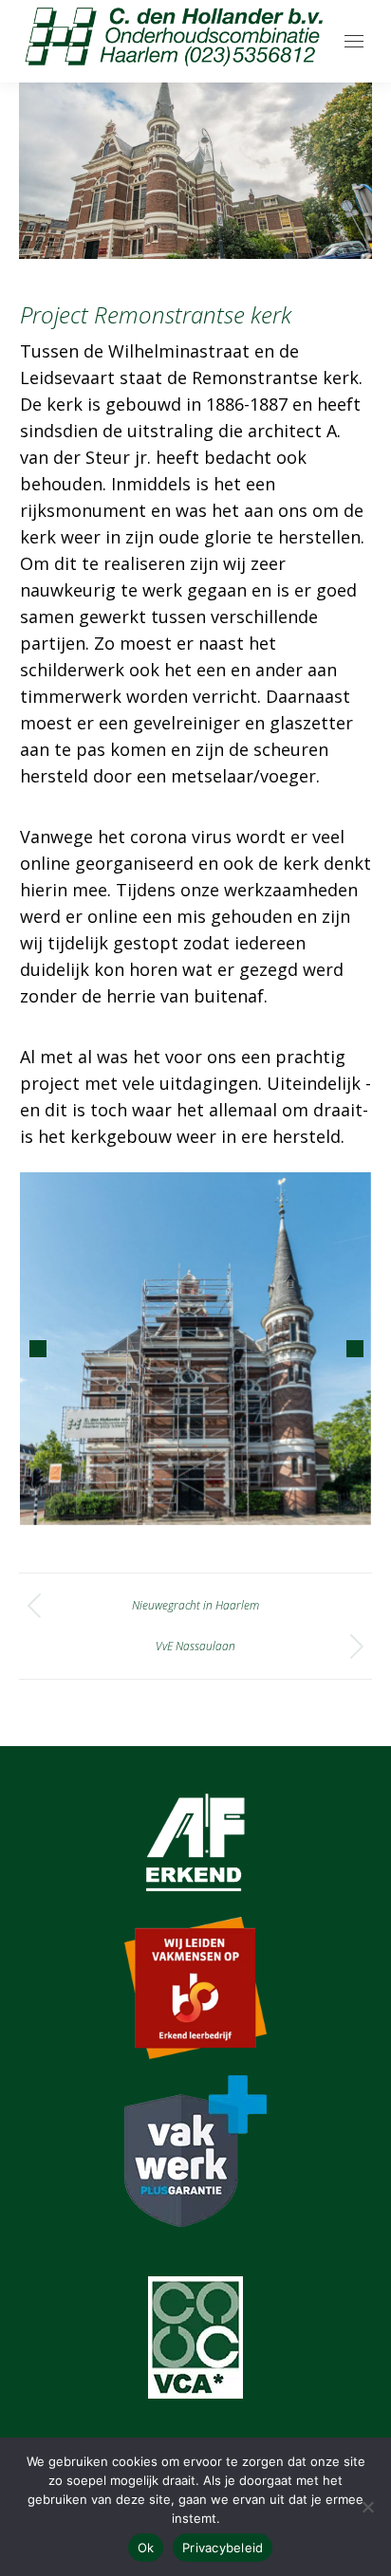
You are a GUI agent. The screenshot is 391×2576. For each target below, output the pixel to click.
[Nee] (367, 2507)
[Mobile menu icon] (354, 41)
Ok (146, 2548)
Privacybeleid (223, 2548)
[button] (38, 1349)
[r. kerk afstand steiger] (195, 1349)
